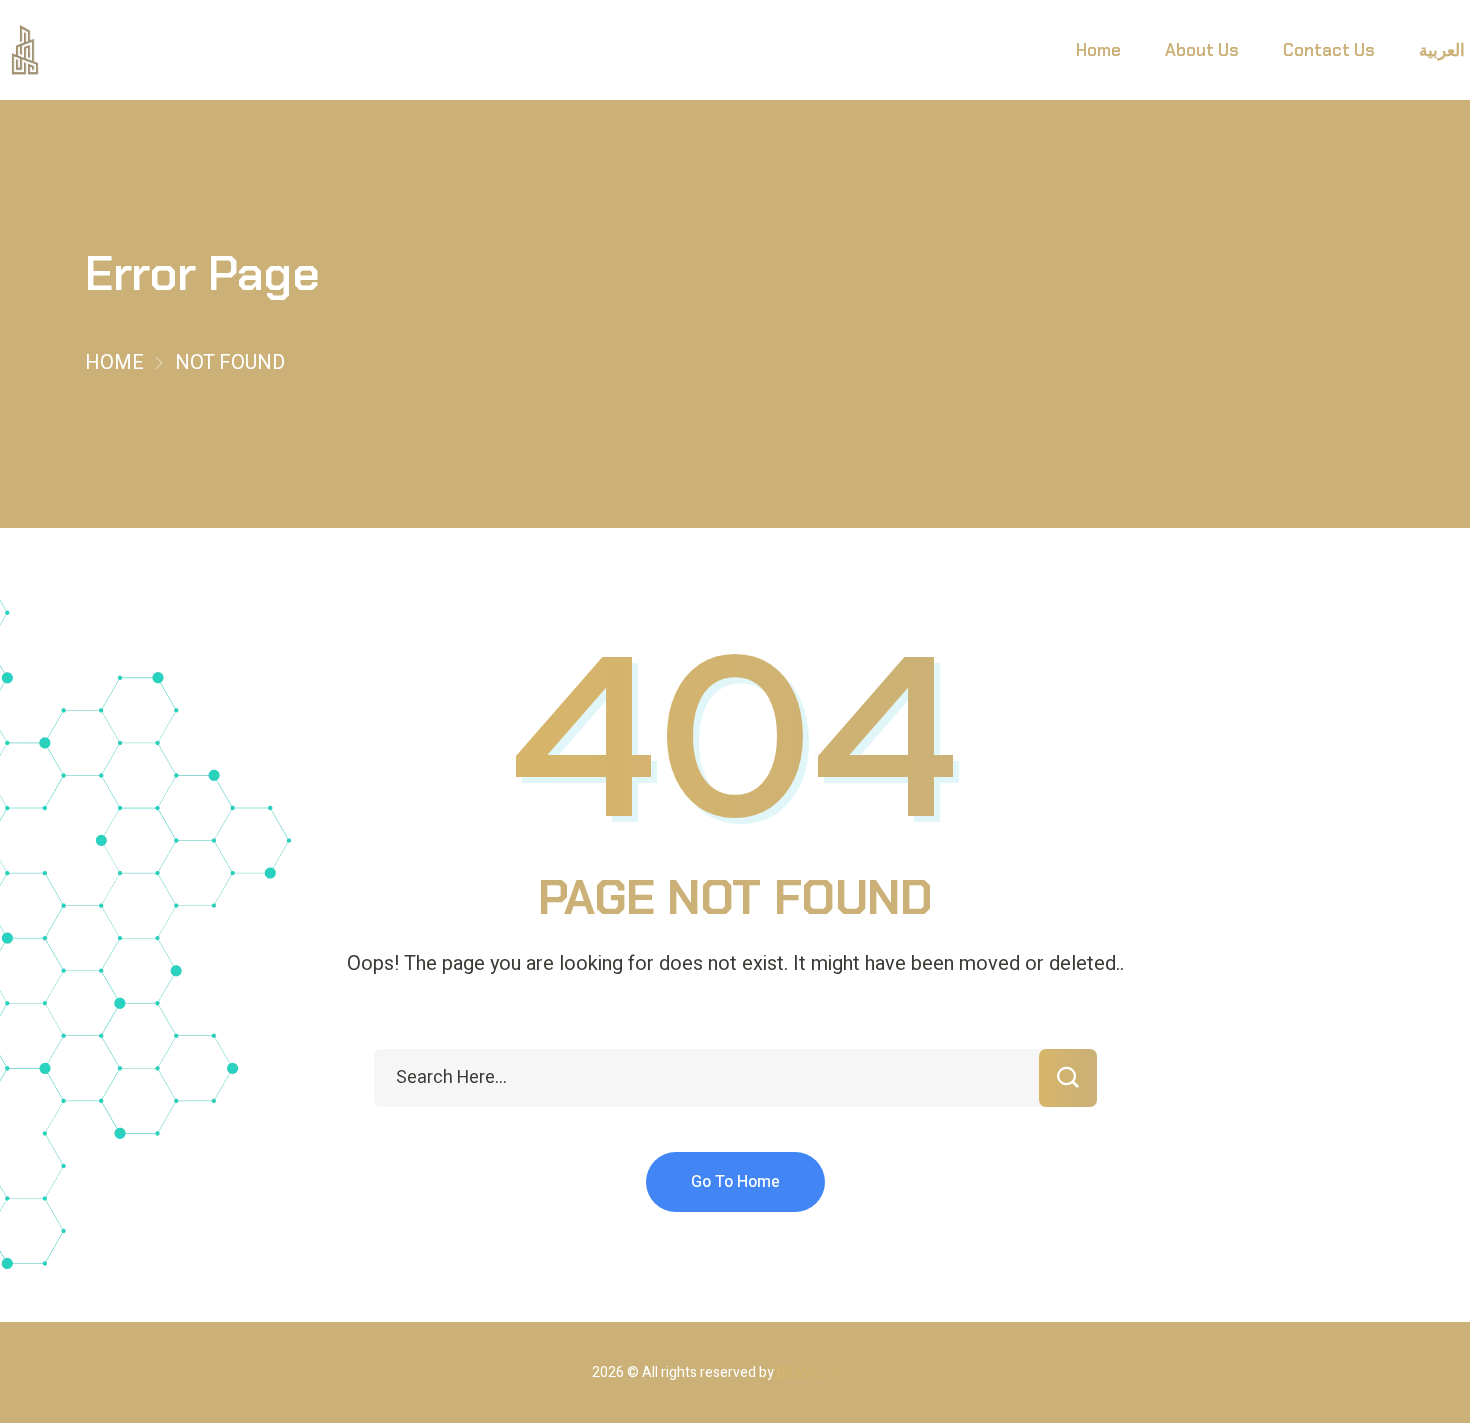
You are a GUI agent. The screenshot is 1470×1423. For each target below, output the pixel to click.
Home (114, 362)
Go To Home (735, 1182)
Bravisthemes (827, 1372)
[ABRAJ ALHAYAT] (25, 50)
